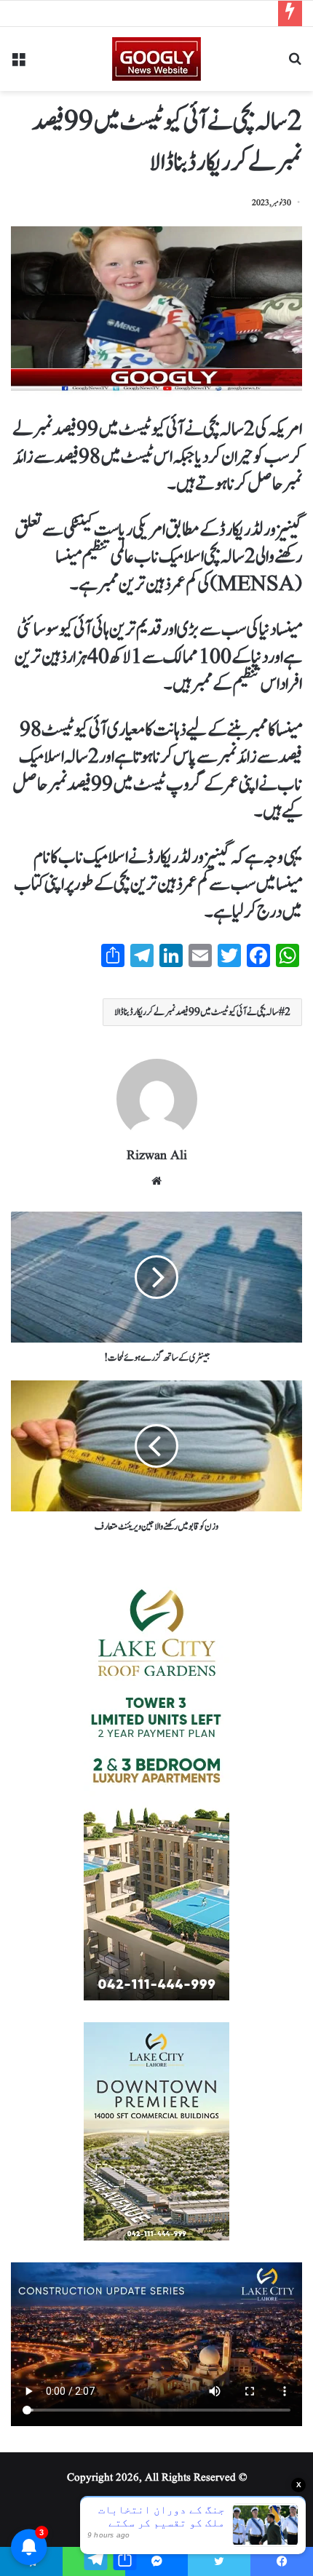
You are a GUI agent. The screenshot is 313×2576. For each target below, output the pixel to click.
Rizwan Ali (157, 1156)
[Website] (156, 1181)
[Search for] (295, 64)
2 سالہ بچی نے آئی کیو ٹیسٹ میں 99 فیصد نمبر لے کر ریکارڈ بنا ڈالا (202, 1012)
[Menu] (18, 64)
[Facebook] (282, 2561)
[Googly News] (156, 59)
